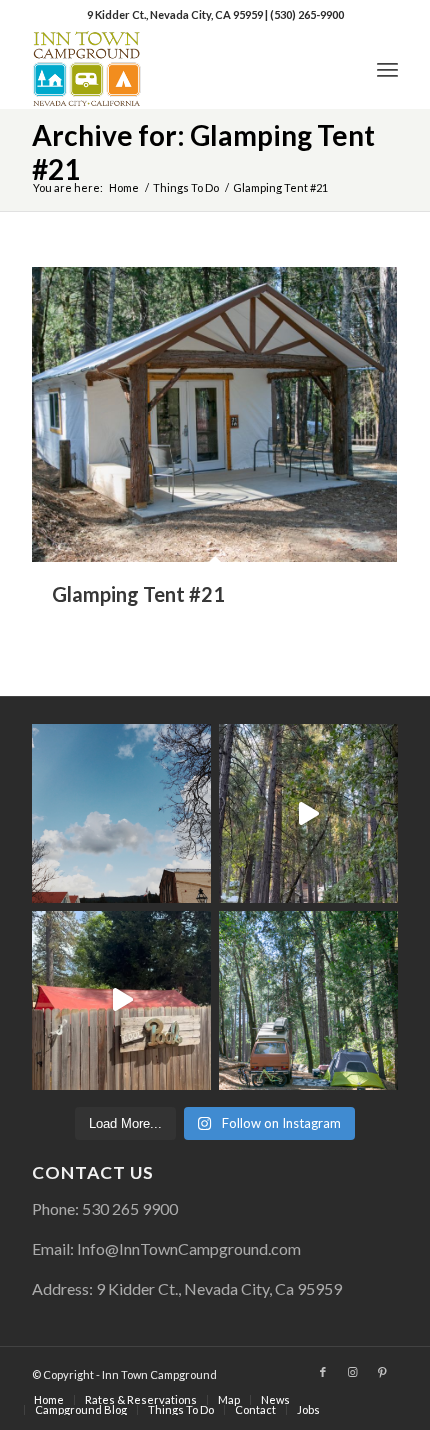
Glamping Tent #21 (138, 594)
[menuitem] (387, 69)
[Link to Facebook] (323, 1372)
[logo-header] (178, 69)
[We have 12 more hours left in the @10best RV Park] (308, 813)
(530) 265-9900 (307, 14)
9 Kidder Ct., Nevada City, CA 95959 (176, 14)
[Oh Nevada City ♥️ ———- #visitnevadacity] (121, 813)
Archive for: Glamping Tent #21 (203, 152)
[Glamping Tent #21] (214, 414)
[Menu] (387, 69)
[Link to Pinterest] (383, 1372)
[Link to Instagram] (353, 1372)
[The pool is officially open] (121, 1000)
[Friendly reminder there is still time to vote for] (308, 1000)
